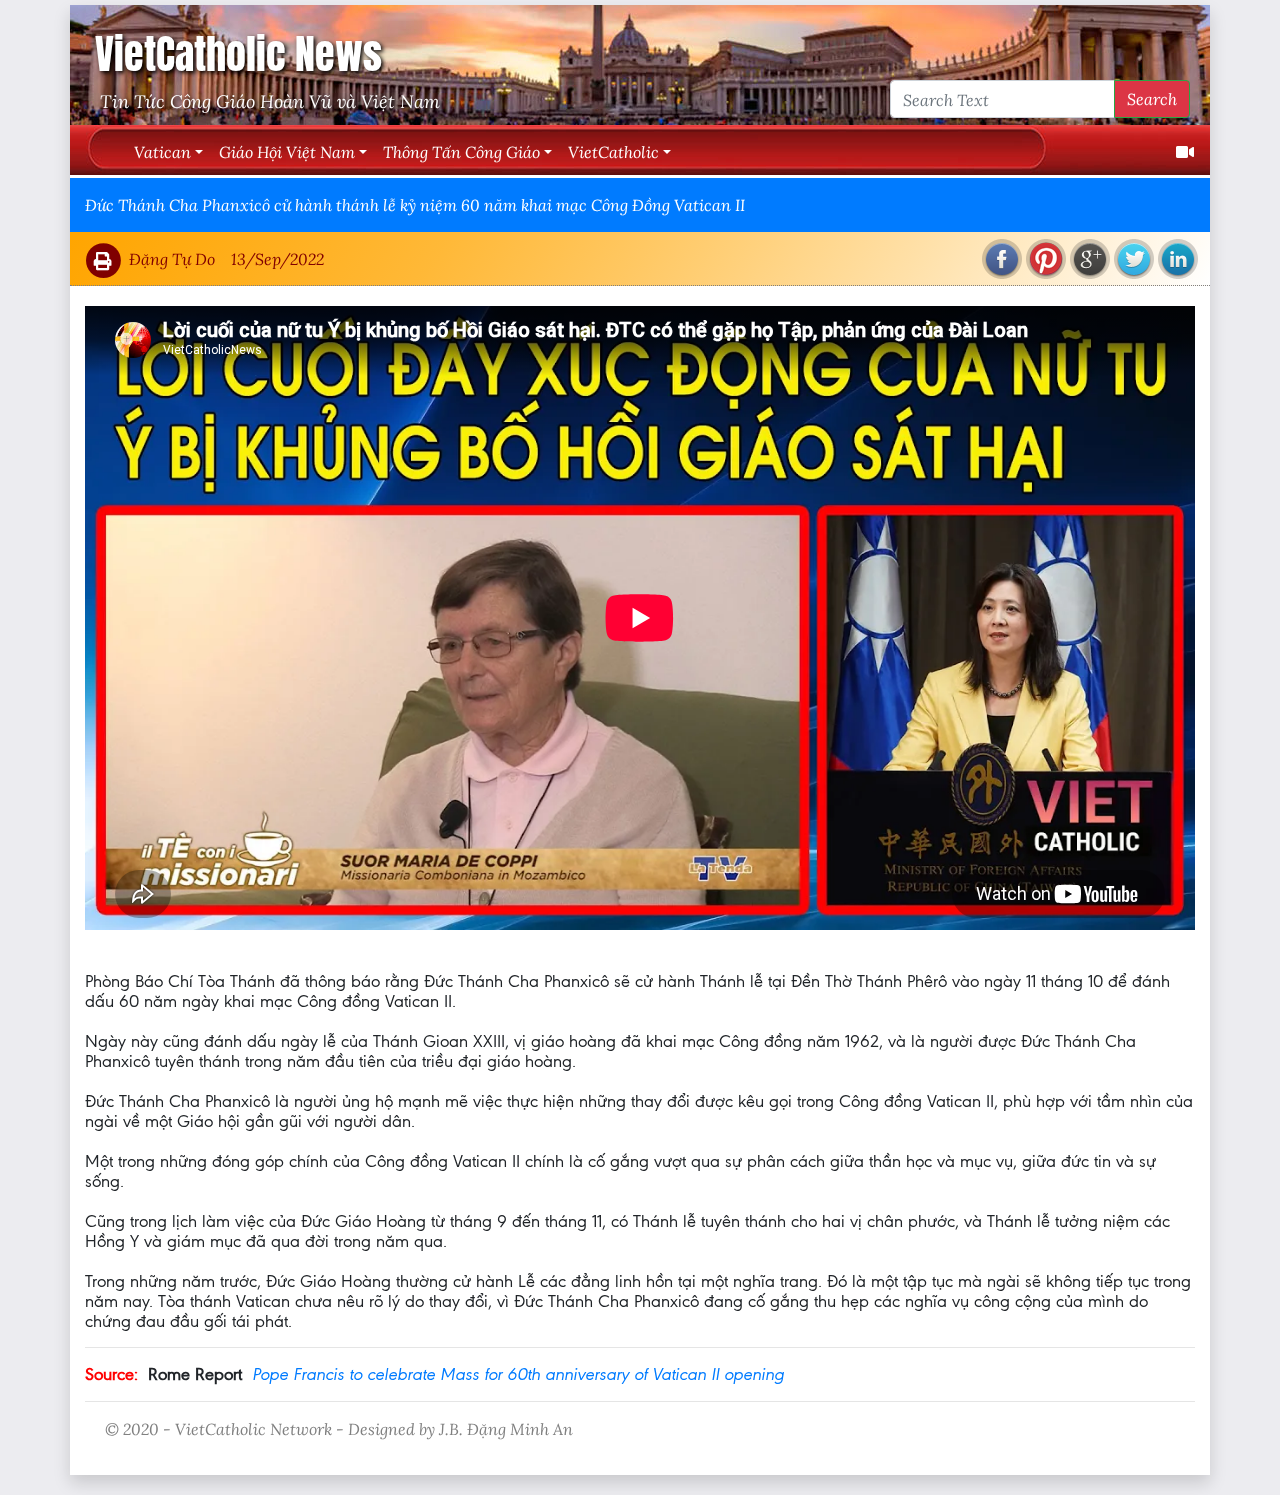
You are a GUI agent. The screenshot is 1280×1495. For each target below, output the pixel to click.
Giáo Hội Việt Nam (287, 151)
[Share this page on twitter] (1134, 259)
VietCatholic (613, 151)
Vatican (162, 151)
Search (1152, 98)
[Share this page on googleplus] (1090, 259)
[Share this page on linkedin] (1178, 259)
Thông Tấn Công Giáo (461, 151)
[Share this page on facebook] (1002, 259)
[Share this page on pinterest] (1046, 259)
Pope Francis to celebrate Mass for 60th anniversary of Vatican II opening (518, 1374)
